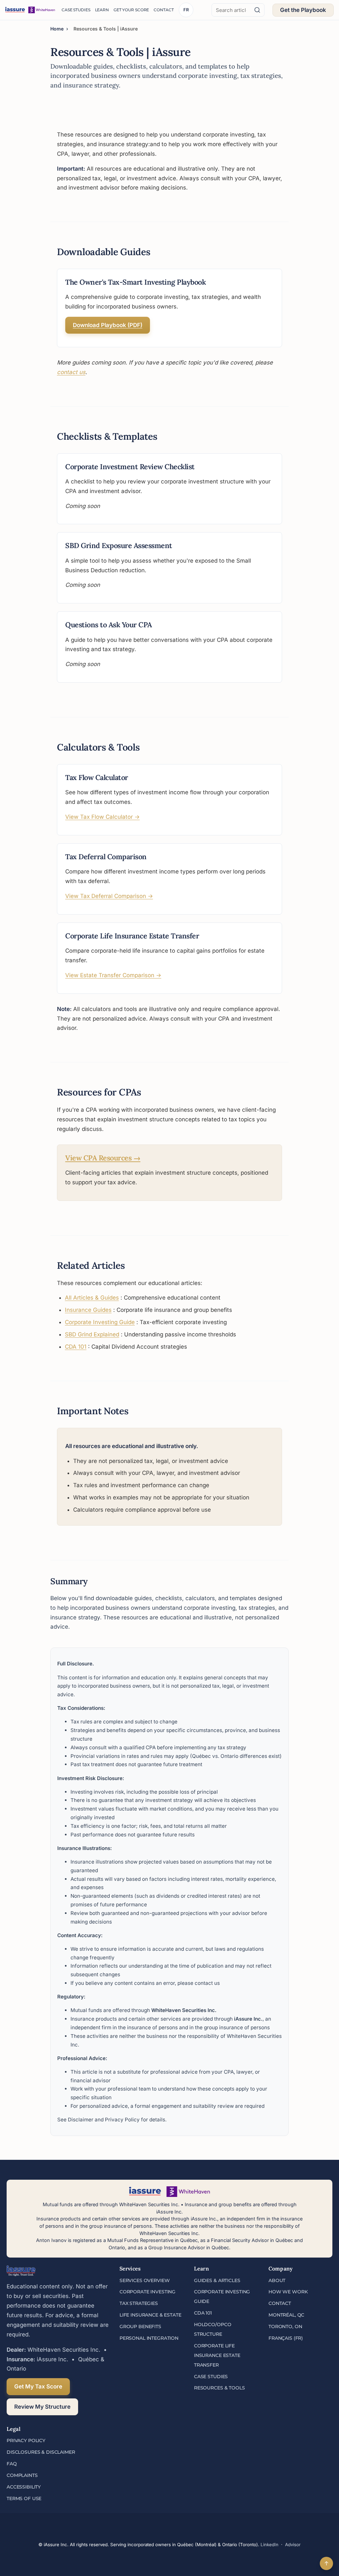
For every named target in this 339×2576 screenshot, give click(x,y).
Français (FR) (286, 2338)
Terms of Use (24, 2498)
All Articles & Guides (92, 1298)
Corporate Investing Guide (100, 1322)
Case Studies (76, 10)
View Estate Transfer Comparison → (113, 975)
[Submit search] (257, 10)
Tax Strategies (139, 2303)
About (277, 2280)
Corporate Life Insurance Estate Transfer (217, 2355)
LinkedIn (269, 2545)
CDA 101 (76, 1347)
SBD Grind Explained (92, 1334)
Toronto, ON (285, 2326)
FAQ (12, 2464)
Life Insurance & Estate (150, 2315)
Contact (164, 10)
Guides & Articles (217, 2280)
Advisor (293, 2545)
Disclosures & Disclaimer (41, 2452)
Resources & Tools (219, 2388)
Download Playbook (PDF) (108, 325)
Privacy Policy (122, 2120)
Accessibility (24, 2487)
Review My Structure (42, 2407)
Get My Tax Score (38, 2386)
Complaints (22, 2475)
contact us (71, 372)
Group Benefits (140, 2326)
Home (57, 29)
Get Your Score (131, 10)
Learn (102, 10)
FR (186, 10)
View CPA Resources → (103, 1158)
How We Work (288, 2292)
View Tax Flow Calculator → (102, 817)
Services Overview (145, 2280)
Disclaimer (81, 2120)
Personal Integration (149, 2338)
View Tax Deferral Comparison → (109, 896)
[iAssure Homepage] (30, 10)
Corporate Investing (147, 2292)
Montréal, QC (286, 2315)
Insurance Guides (88, 1310)
